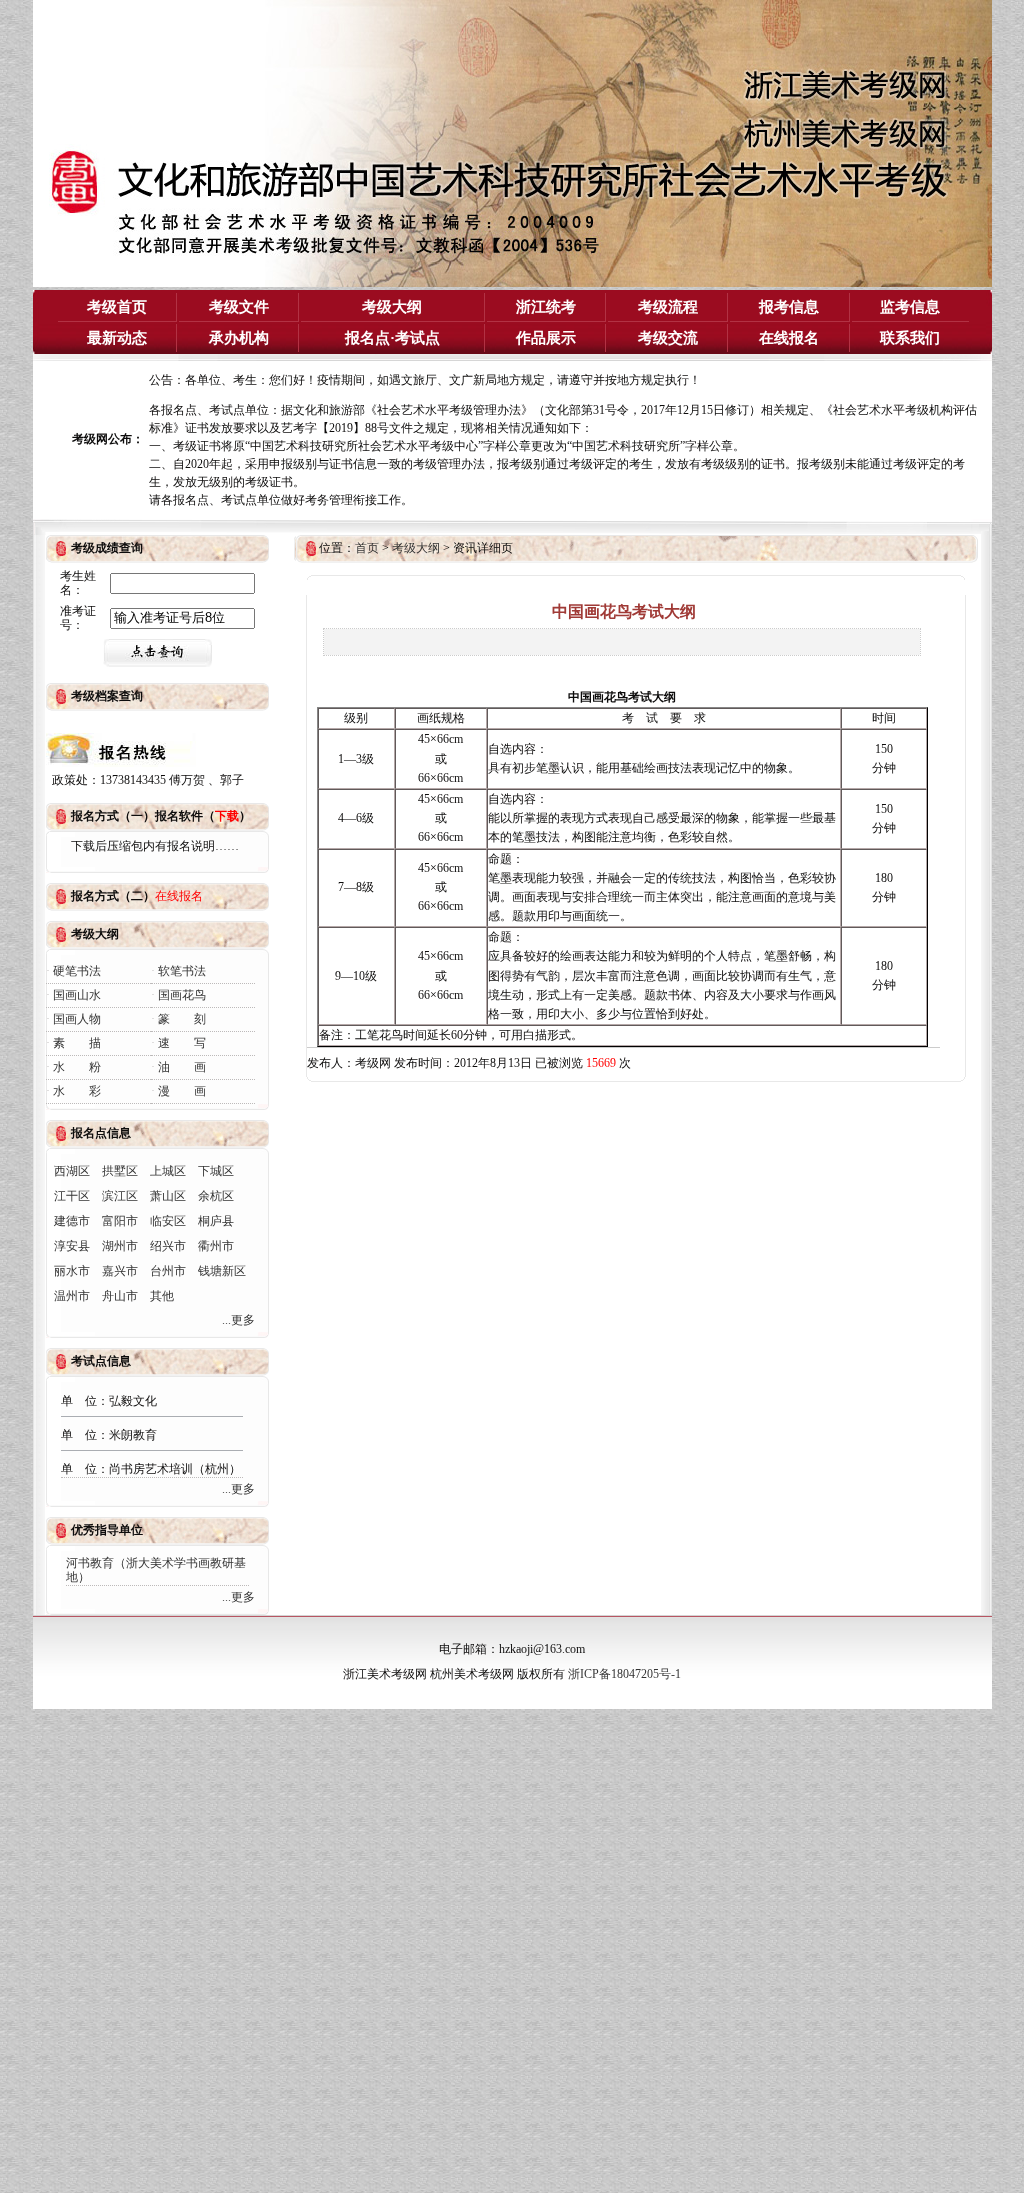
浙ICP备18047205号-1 (624, 1674)
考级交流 (668, 338)
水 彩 (77, 1091)
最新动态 (117, 338)
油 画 (182, 1067)
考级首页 (117, 307)
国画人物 (77, 1019)
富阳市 (120, 1221)
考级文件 (239, 307)
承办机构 (239, 338)
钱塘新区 (222, 1271)
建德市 (72, 1221)
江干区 (72, 1196)
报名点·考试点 (392, 338)
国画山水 (77, 995)
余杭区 (216, 1196)
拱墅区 (120, 1171)
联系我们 (910, 338)
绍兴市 (168, 1246)
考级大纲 (392, 307)
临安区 (168, 1221)
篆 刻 (182, 1019)
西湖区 (72, 1171)
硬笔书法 (77, 971)
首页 (367, 548)
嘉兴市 (120, 1271)
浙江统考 (546, 307)
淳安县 (72, 1246)
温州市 (72, 1296)
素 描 (77, 1043)
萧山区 (168, 1196)
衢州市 (216, 1246)
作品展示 (546, 338)
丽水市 (72, 1271)
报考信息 (789, 307)
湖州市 (120, 1246)
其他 (162, 1296)
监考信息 (910, 307)
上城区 (168, 1171)
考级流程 (668, 307)
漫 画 (182, 1091)
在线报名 (789, 338)
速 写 (182, 1043)
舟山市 (120, 1296)
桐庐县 (216, 1221)
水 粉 (77, 1067)
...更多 (238, 1320)
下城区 (216, 1171)
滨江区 (120, 1196)
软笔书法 (182, 971)
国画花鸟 (182, 995)
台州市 (168, 1271)
